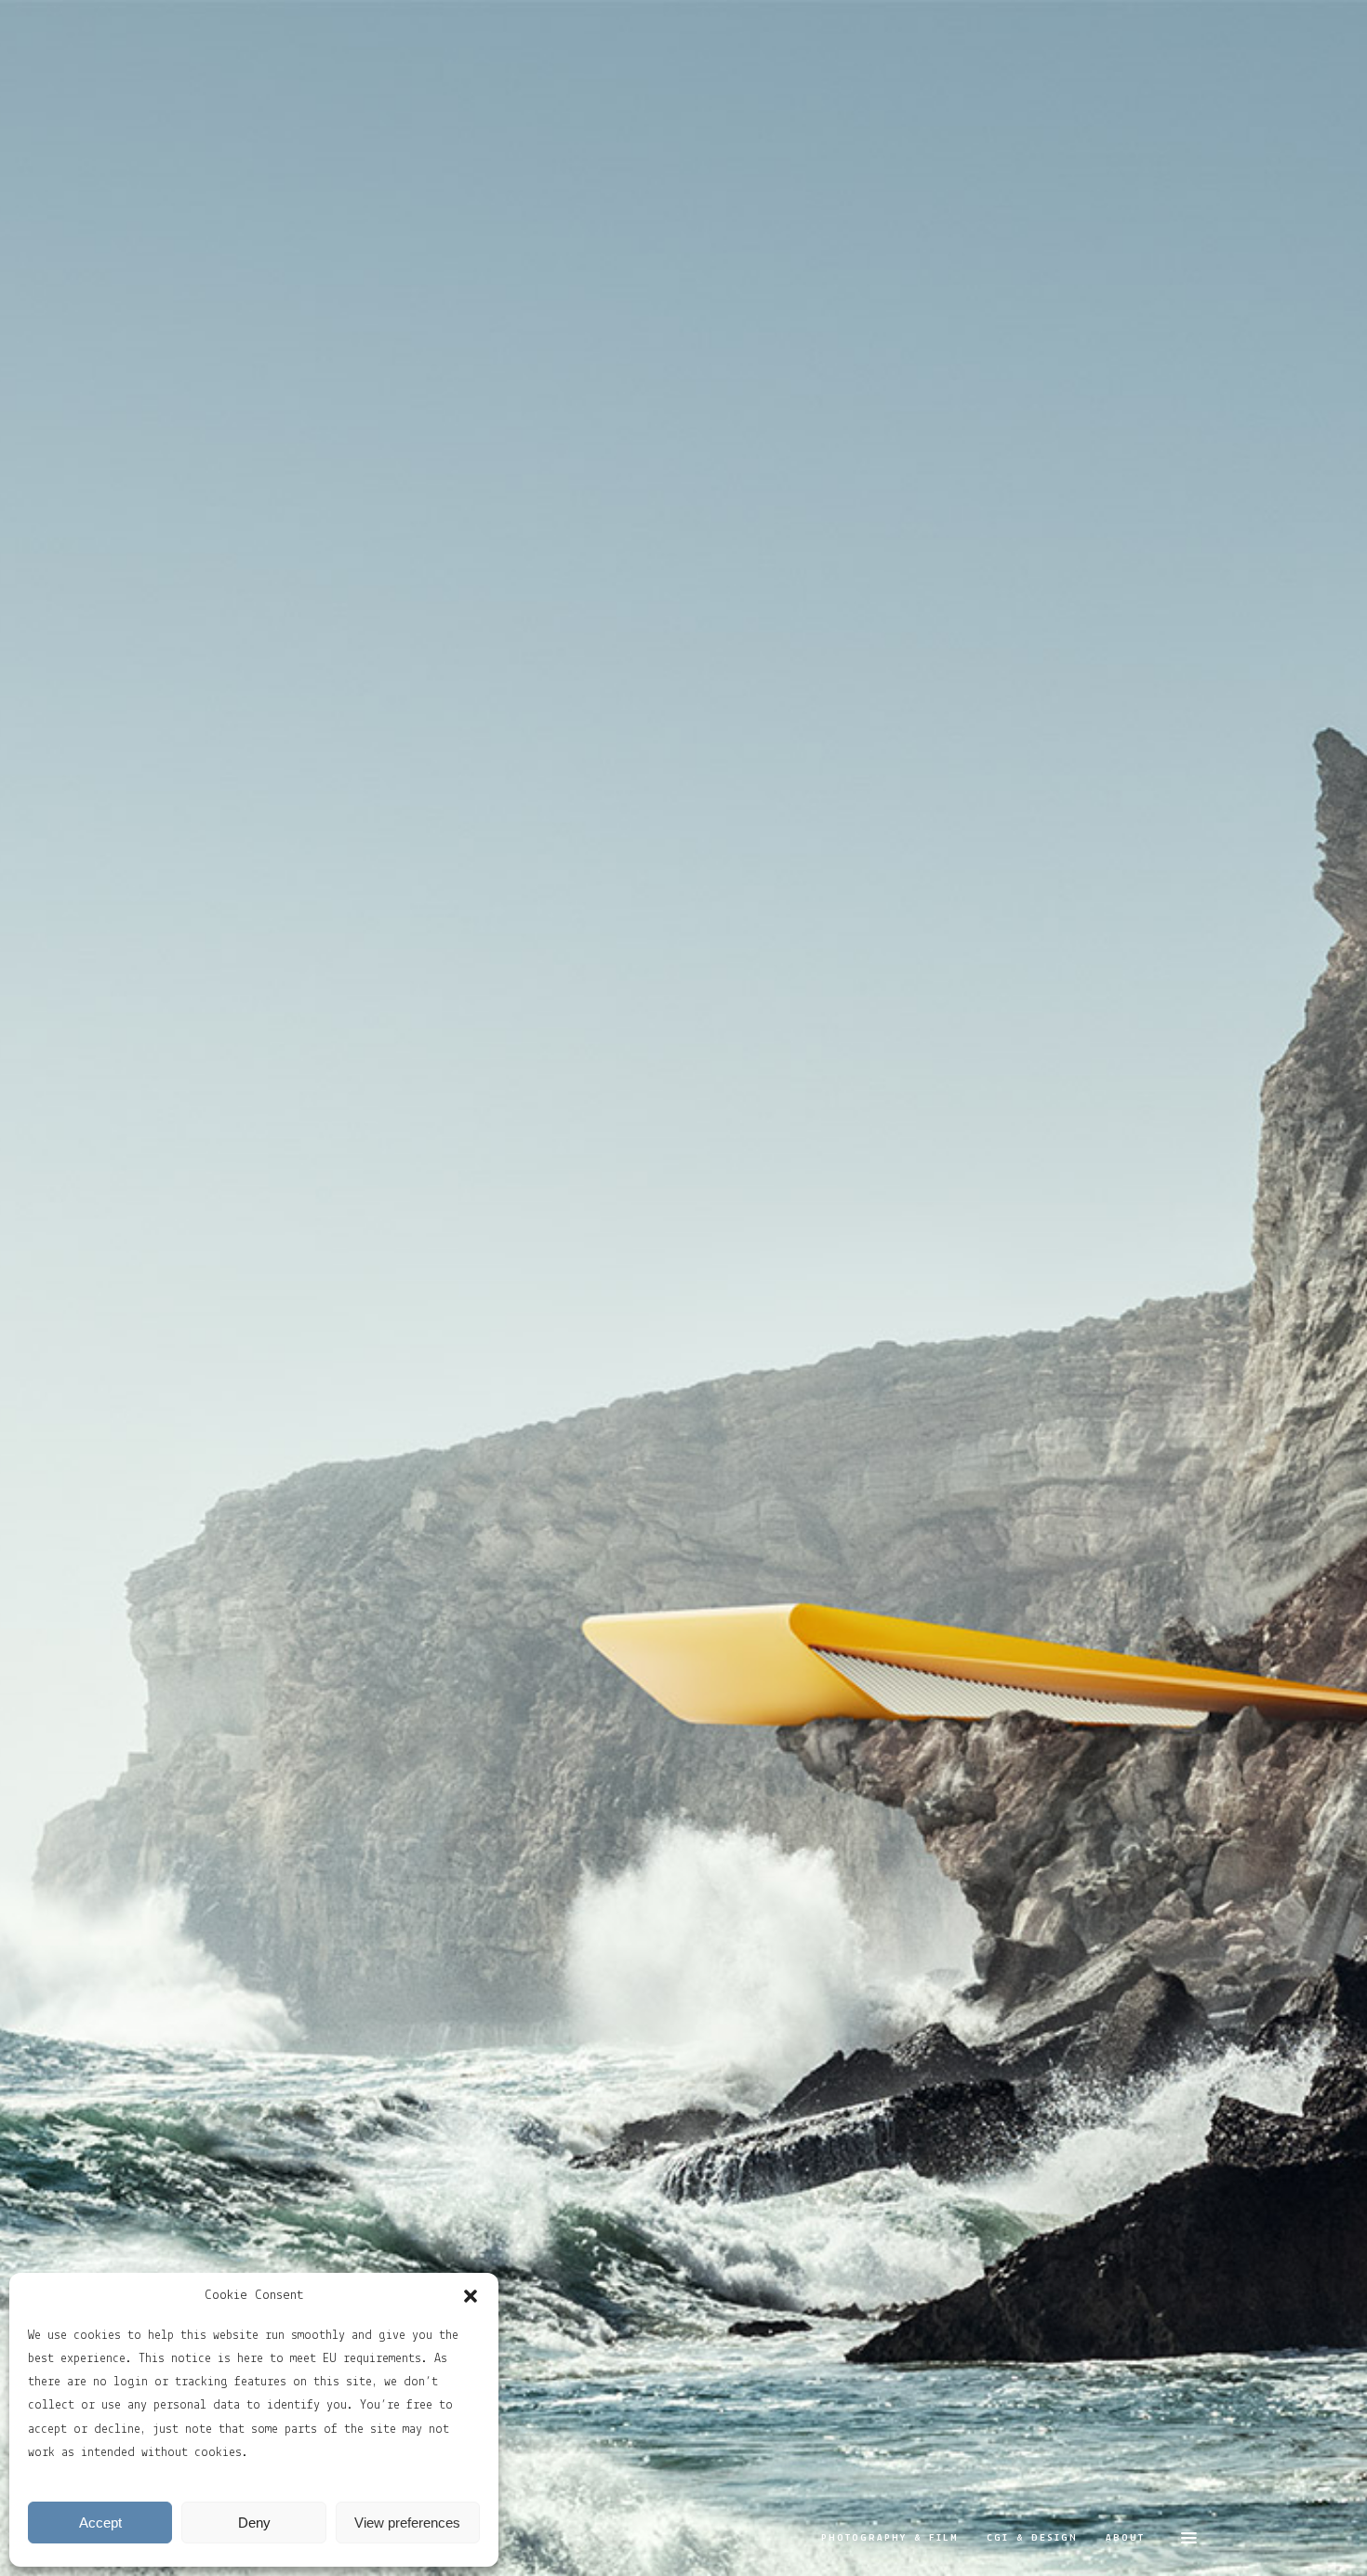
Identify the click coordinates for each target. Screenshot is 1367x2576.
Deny (254, 2523)
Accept (100, 2523)
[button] (471, 2296)
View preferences (407, 2523)
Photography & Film (890, 2538)
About (1125, 2538)
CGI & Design (1032, 2538)
